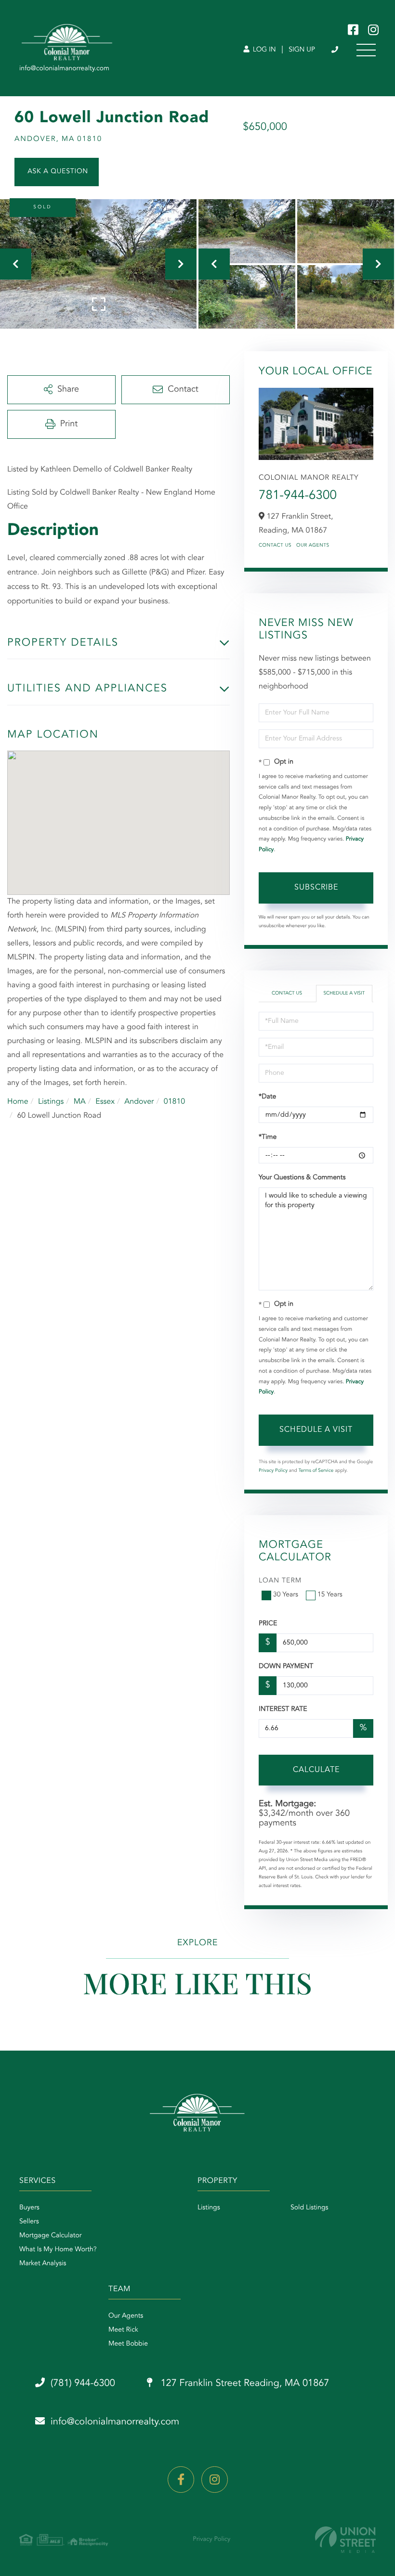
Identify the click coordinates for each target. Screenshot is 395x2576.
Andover (139, 1102)
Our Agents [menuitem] (126, 2316)
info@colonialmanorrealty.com (115, 2422)
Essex (105, 1102)
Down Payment (286, 1667)
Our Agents (313, 546)
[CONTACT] (57, 172)
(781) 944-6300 (336, 50)
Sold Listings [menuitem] (309, 2208)
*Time (268, 1137)
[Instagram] (215, 2480)
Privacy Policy (273, 1471)
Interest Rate (283, 1709)
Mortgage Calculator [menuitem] (50, 2236)
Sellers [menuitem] (29, 2222)
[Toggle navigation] (366, 50)
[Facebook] (181, 2480)
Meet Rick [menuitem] (123, 2330)
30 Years (286, 1595)
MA (80, 1102)
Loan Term (280, 1581)
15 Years (330, 1595)
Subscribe (316, 888)
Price (268, 1624)
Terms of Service (316, 1471)
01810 (174, 1102)
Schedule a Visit (344, 994)
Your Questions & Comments (302, 1178)
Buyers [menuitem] (29, 2208)
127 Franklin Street (244, 2384)
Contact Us (275, 546)
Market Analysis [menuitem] (43, 2264)
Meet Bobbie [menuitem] (128, 2344)
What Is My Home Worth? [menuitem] (58, 2250)
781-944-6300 (298, 496)
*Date (267, 1097)
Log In (263, 50)
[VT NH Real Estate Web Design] (345, 2540)
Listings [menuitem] (209, 2208)
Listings (51, 1102)
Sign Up (302, 50)
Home (18, 1102)
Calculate (316, 1770)
